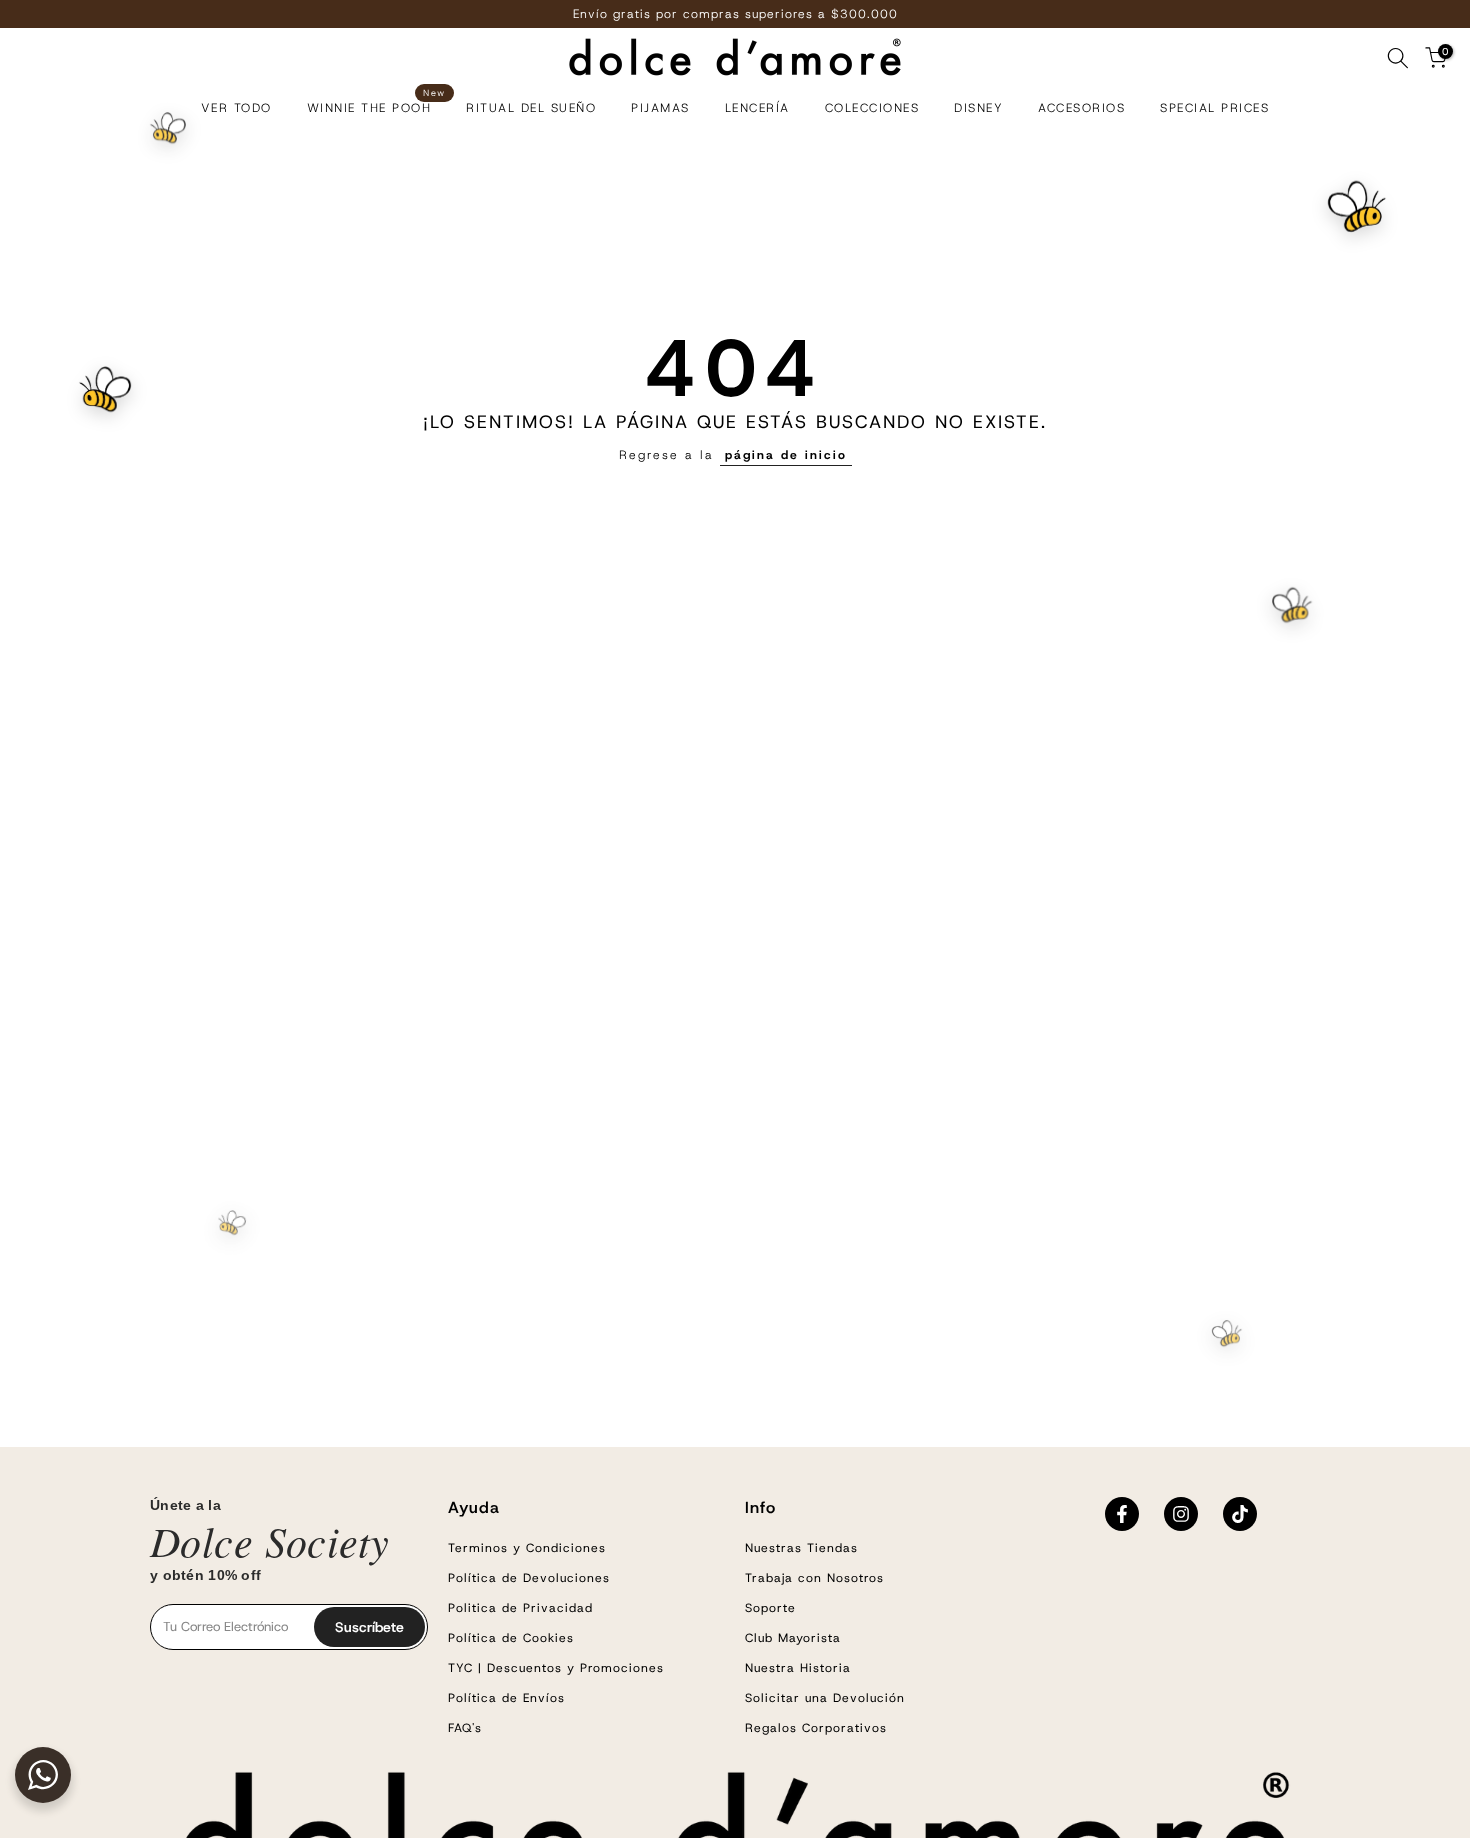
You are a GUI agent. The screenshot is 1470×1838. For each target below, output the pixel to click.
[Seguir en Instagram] (1181, 1514)
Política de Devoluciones (529, 1578)
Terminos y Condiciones (527, 1548)
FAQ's (465, 1728)
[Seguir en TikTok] (1240, 1514)
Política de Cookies (511, 1638)
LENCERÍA (757, 108)
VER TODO (236, 108)
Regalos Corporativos (816, 1728)
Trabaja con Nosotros (814, 1578)
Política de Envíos (506, 1698)
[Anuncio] (735, 14)
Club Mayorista (793, 1638)
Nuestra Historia (798, 1668)
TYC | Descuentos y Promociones (556, 1668)
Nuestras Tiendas (801, 1548)
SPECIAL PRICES (1214, 108)
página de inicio (786, 455)
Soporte (770, 1608)
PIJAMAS (660, 108)
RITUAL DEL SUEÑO (531, 108)
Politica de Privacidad (520, 1608)
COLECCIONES (872, 108)
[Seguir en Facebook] (1122, 1514)
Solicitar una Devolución (825, 1698)
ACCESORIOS (1081, 108)
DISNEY (978, 108)
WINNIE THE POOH (376, 106)
